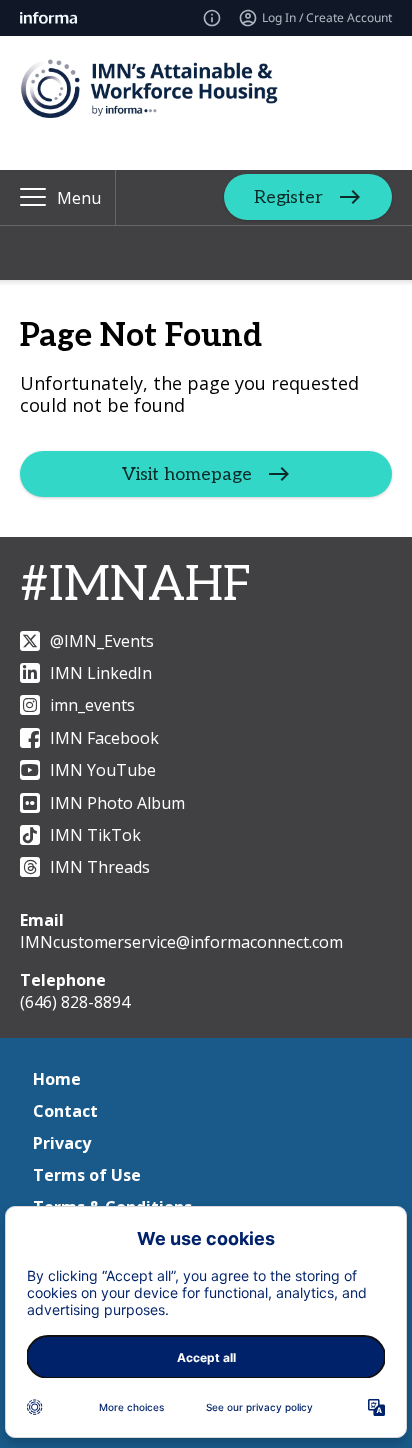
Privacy (62, 1143)
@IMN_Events (102, 641)
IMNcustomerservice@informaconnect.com (181, 942)
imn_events (92, 705)
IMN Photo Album (117, 803)
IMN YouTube (103, 770)
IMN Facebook (104, 738)
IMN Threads (100, 867)
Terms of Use (87, 1175)
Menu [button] (79, 198)
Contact (65, 1111)
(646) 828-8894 (75, 1002)
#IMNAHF (135, 585)
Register (288, 197)
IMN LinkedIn (101, 673)
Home (57, 1079)
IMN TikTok (95, 835)
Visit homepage (187, 473)
